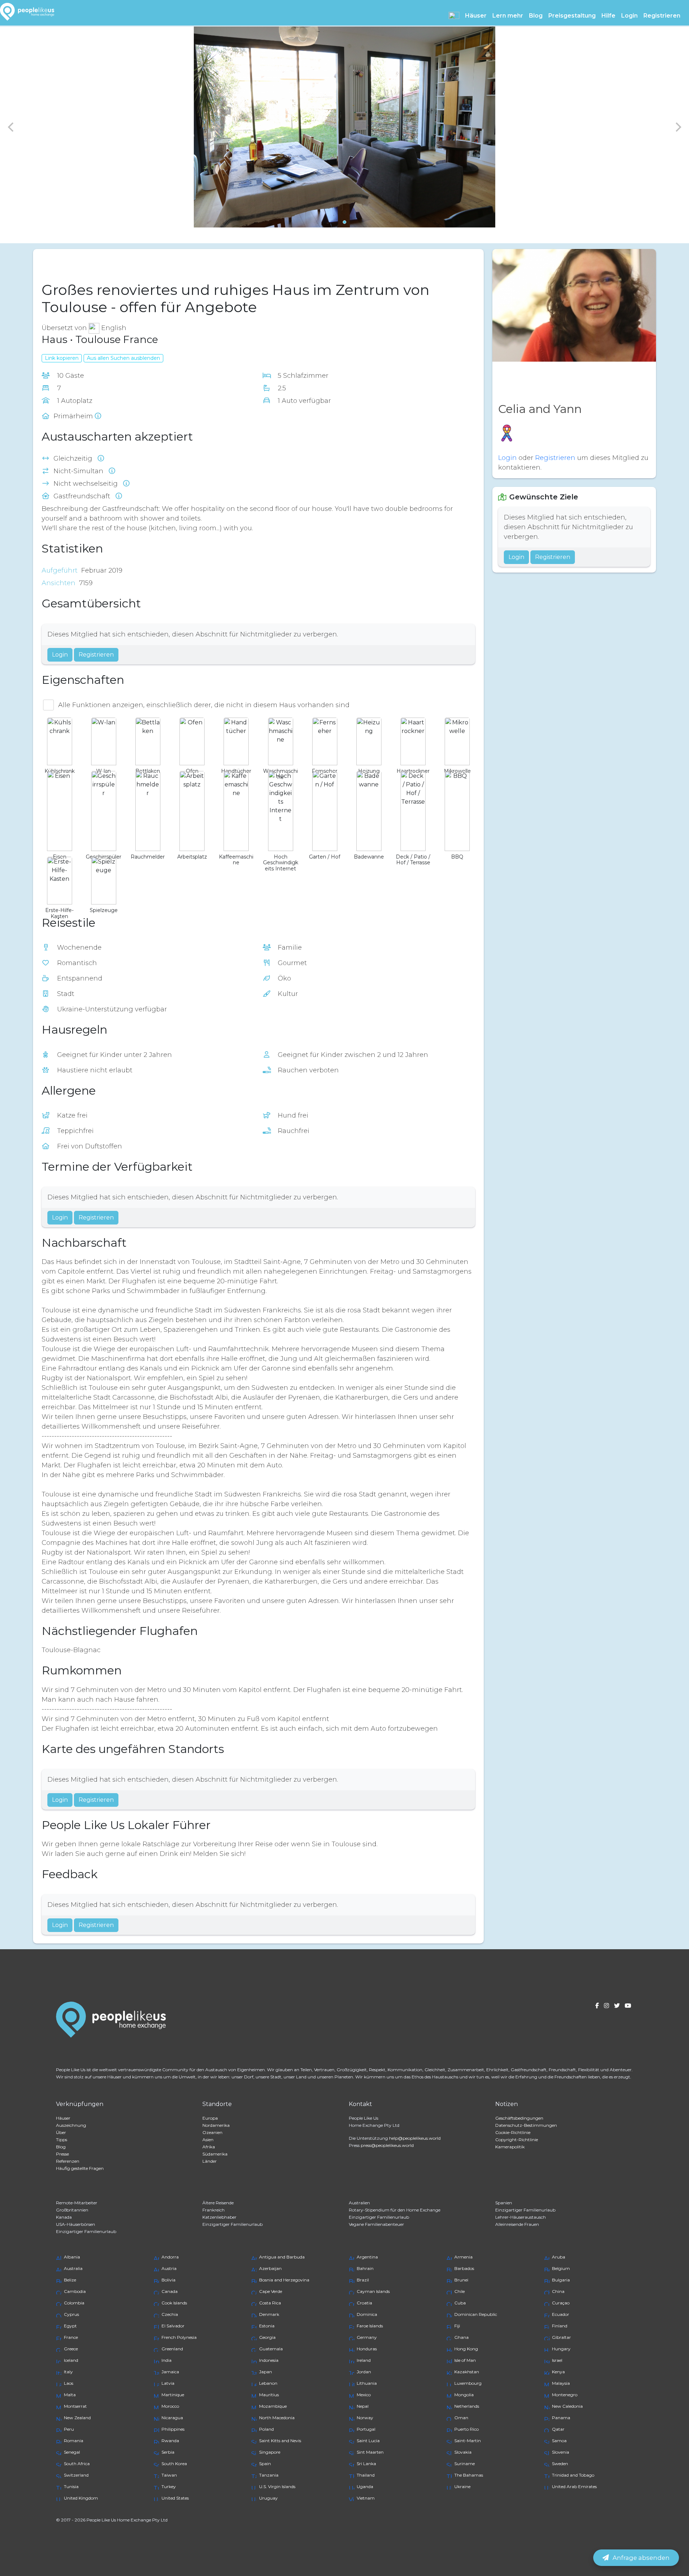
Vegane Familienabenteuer (376, 2224)
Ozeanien (212, 2132)
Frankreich (214, 2210)
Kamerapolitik (510, 2147)
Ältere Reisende (218, 2203)
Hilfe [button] (608, 16)
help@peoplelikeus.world (415, 2138)
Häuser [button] (476, 16)
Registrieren (662, 16)
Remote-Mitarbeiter (77, 2203)
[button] (454, 15)
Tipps (62, 2140)
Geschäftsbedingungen (519, 2118)
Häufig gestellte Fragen (80, 2168)
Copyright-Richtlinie (517, 2140)
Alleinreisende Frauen (517, 2224)
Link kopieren (62, 358)
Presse (62, 2154)
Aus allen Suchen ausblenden (123, 358)
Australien (359, 2203)
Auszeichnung (71, 2125)
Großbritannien (72, 2210)
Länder (210, 2161)
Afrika (209, 2147)
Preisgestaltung (572, 16)
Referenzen (68, 2161)
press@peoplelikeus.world (387, 2145)
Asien (208, 2140)
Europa (210, 2118)
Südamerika (215, 2154)
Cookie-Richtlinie (513, 2132)
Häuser (63, 2118)
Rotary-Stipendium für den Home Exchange (395, 2210)
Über (61, 2132)
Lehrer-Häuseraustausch (521, 2217)
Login (629, 16)
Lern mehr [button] (508, 16)
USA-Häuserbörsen (76, 2224)
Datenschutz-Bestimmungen (526, 2125)
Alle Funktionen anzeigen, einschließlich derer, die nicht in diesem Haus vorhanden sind (204, 705)
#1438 (89, 264)
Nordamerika (216, 2125)
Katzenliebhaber (219, 2217)
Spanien (504, 2203)
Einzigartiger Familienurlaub (525, 2210)
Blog (536, 16)
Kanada (64, 2217)
